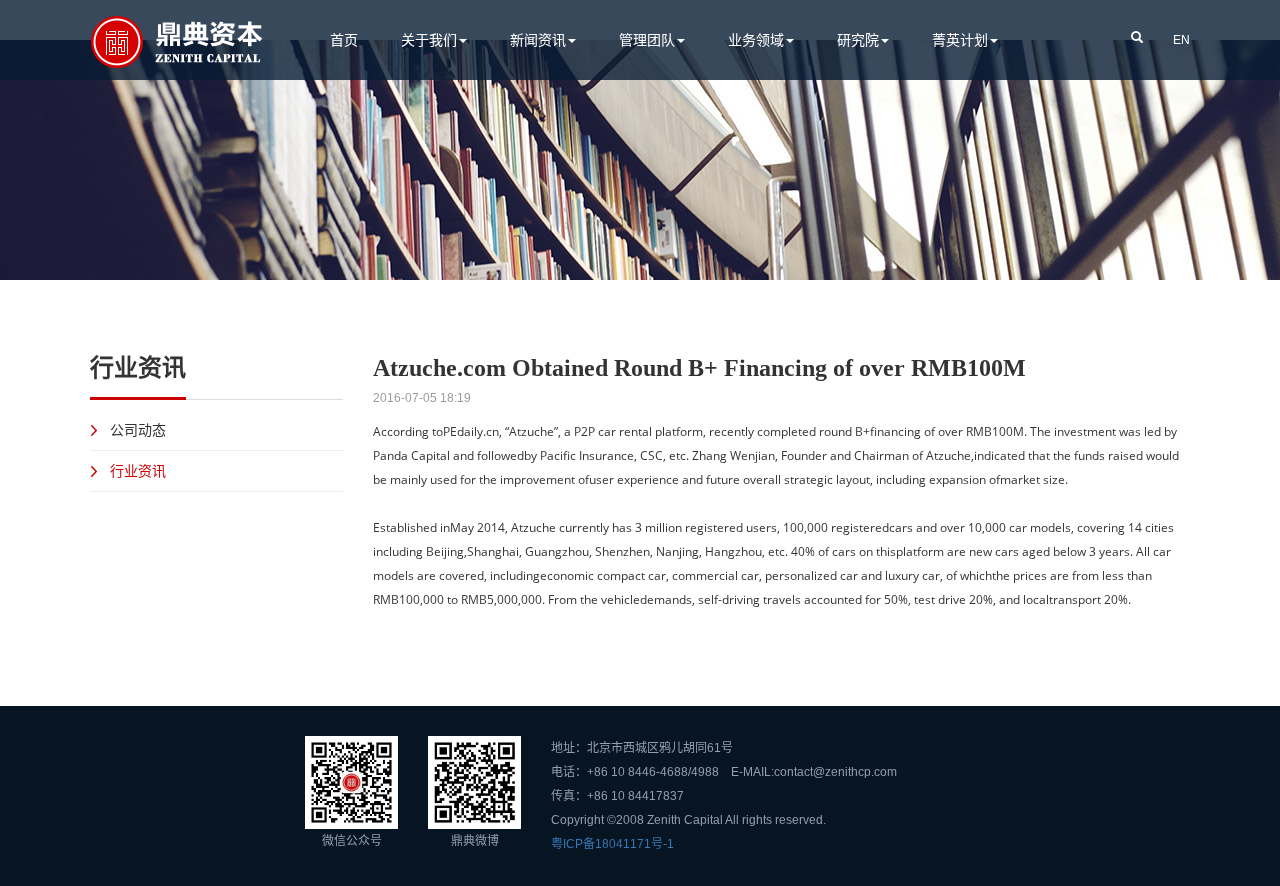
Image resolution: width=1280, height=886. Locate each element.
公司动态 (138, 429)
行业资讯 (138, 470)
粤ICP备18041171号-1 (612, 844)
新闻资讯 (538, 39)
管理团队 (647, 39)
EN (1181, 40)
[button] (1137, 36)
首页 (344, 39)
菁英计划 (960, 39)
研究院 (858, 39)
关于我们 (429, 39)
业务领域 (756, 39)
